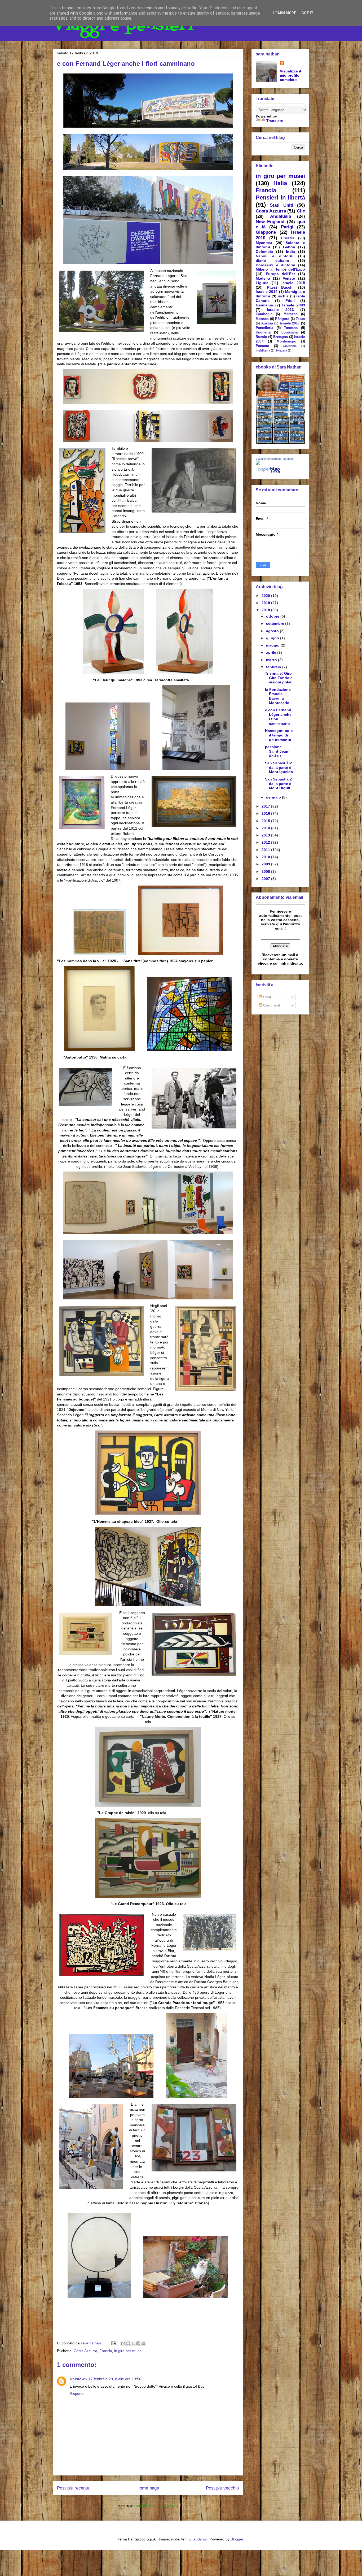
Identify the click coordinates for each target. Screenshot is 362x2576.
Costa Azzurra (85, 2351)
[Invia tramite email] (123, 2343)
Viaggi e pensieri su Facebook (275, 459)
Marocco (291, 314)
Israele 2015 (293, 283)
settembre (276, 623)
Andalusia (281, 216)
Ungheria (263, 332)
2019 (266, 603)
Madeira (263, 278)
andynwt (200, 2539)
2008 (266, 871)
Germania (264, 305)
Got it (307, 13)
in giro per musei (128, 2351)
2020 (266, 596)
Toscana (291, 328)
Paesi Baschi (281, 287)
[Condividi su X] (133, 2343)
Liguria (262, 283)
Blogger (237, 2539)
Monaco (262, 319)
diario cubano (272, 261)
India (290, 251)
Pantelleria (264, 328)
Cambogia (264, 314)
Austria (267, 323)
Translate (275, 121)
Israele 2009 (294, 305)
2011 (266, 850)
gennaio (274, 797)
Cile (301, 211)
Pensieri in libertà (280, 198)
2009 (266, 864)
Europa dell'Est (281, 274)
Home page (148, 2488)
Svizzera (281, 350)
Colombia (264, 251)
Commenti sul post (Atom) (156, 2506)
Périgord (282, 319)
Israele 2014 (267, 292)
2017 (266, 806)
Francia (106, 2351)
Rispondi (77, 2393)
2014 (266, 828)
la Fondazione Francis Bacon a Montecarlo (278, 696)
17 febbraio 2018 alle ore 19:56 (115, 2379)
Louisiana (290, 332)
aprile (272, 652)
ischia (283, 296)
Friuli (290, 301)
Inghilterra (263, 350)
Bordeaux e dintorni (275, 265)
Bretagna (281, 337)
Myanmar (264, 243)
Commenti (272, 1005)
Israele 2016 (290, 323)
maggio (273, 645)
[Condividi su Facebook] (138, 2343)
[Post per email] (113, 2343)
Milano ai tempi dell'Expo (280, 269)
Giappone (266, 232)
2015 (266, 821)
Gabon (289, 247)
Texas (300, 319)
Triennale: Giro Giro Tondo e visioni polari (279, 678)
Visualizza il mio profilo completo (290, 75)
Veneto (289, 278)
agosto (273, 631)
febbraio (274, 667)
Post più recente (73, 2488)
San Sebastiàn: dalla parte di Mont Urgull (279, 784)
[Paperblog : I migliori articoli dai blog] (269, 473)
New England (270, 222)
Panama (262, 346)
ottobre (273, 616)
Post (267, 997)
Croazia (288, 238)
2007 (266, 879)
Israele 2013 (280, 310)
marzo (272, 660)
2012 (266, 842)
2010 (266, 857)
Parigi (287, 227)
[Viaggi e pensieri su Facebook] (258, 463)
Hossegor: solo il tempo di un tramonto (279, 735)
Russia (261, 337)
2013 (266, 835)
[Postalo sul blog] (128, 2343)
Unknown (78, 2379)
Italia (281, 183)
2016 (266, 813)
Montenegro (286, 341)
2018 (266, 610)
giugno (273, 638)
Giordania (290, 346)
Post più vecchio (222, 2488)
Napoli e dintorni (275, 256)
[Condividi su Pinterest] (143, 2343)
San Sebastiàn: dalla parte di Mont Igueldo (279, 767)
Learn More (285, 13)
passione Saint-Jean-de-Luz (277, 751)
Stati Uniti (282, 205)
